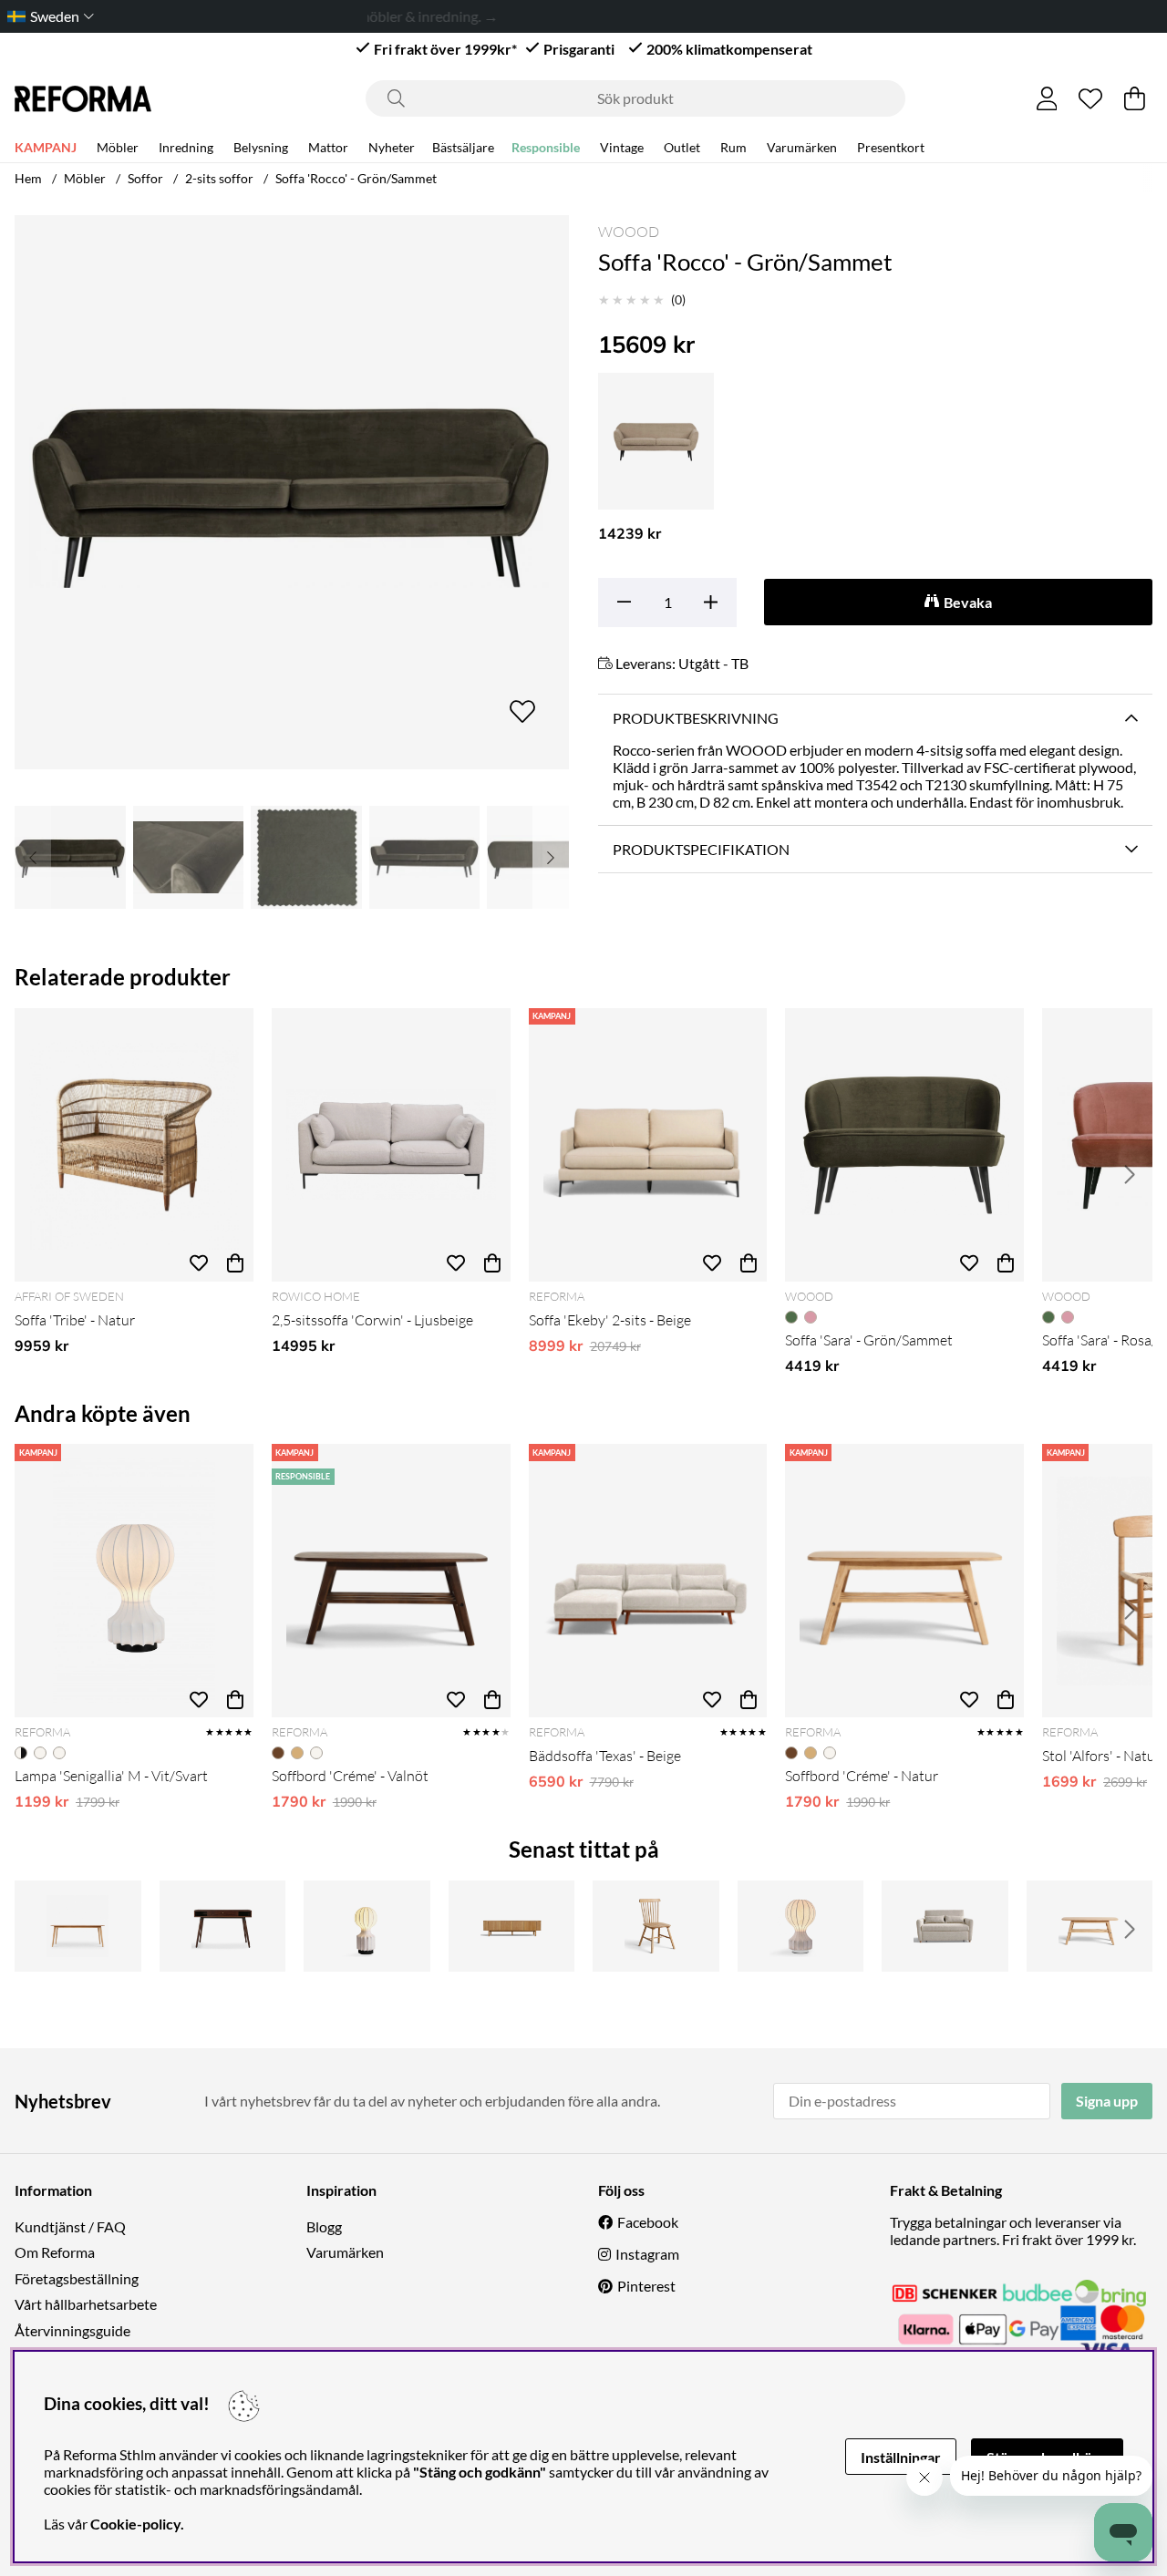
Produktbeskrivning (696, 718)
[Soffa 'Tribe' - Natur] (134, 1145)
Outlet (682, 147)
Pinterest (646, 2286)
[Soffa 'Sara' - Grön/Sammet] (904, 1145)
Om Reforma (55, 2252)
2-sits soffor (219, 178)
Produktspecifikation (701, 849)
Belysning (261, 147)
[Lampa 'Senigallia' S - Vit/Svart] (367, 1926)
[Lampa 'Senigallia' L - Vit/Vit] (801, 1926)
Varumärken (802, 147)
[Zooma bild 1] (292, 492)
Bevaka (968, 602)
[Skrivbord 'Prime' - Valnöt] (223, 1926)
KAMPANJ (46, 147)
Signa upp (1107, 2101)
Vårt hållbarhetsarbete (86, 2304)
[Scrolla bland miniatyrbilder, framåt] (551, 857)
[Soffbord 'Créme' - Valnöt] (391, 1581)
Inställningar (901, 2457)
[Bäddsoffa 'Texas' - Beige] (648, 1581)
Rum (733, 147)
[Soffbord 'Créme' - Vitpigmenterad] (1090, 1926)
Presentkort (891, 147)
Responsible (546, 147)
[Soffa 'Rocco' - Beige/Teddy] (656, 441)
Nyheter (392, 147)
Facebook (648, 2222)
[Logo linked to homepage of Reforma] (83, 99)
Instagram (647, 2254)
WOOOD (629, 232)
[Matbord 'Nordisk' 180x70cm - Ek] (78, 1926)
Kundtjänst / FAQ (70, 2226)
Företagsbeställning (77, 2278)
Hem (28, 178)
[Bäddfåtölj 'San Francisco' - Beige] (945, 1926)
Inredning (186, 147)
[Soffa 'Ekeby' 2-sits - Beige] (648, 1145)
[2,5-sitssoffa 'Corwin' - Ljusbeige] (391, 1145)
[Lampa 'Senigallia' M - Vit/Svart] (134, 1581)
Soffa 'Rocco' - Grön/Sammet (356, 178)
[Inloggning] (1047, 98)
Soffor (145, 178)
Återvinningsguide (72, 2330)
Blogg (324, 2226)
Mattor (328, 147)
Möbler (118, 147)
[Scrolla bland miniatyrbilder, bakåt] (33, 857)
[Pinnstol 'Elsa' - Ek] (656, 1926)
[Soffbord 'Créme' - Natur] (904, 1581)
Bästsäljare (463, 147)
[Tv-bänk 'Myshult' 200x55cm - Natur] (512, 1926)
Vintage (622, 147)
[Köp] (235, 1263)
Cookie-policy (135, 2524)
